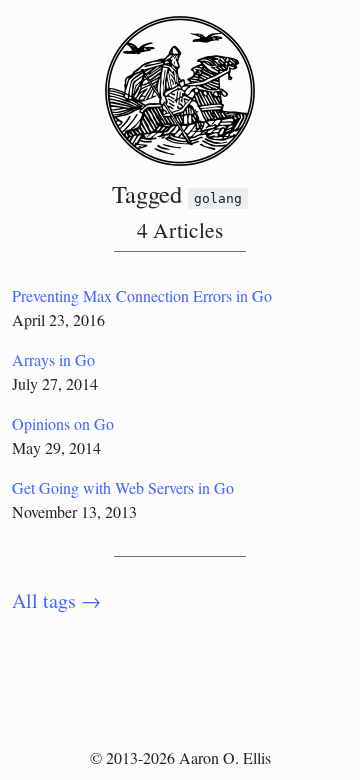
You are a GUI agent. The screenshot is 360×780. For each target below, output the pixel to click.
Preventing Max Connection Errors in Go (142, 295)
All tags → (56, 600)
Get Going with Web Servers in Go (123, 487)
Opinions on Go (63, 423)
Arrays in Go (53, 359)
